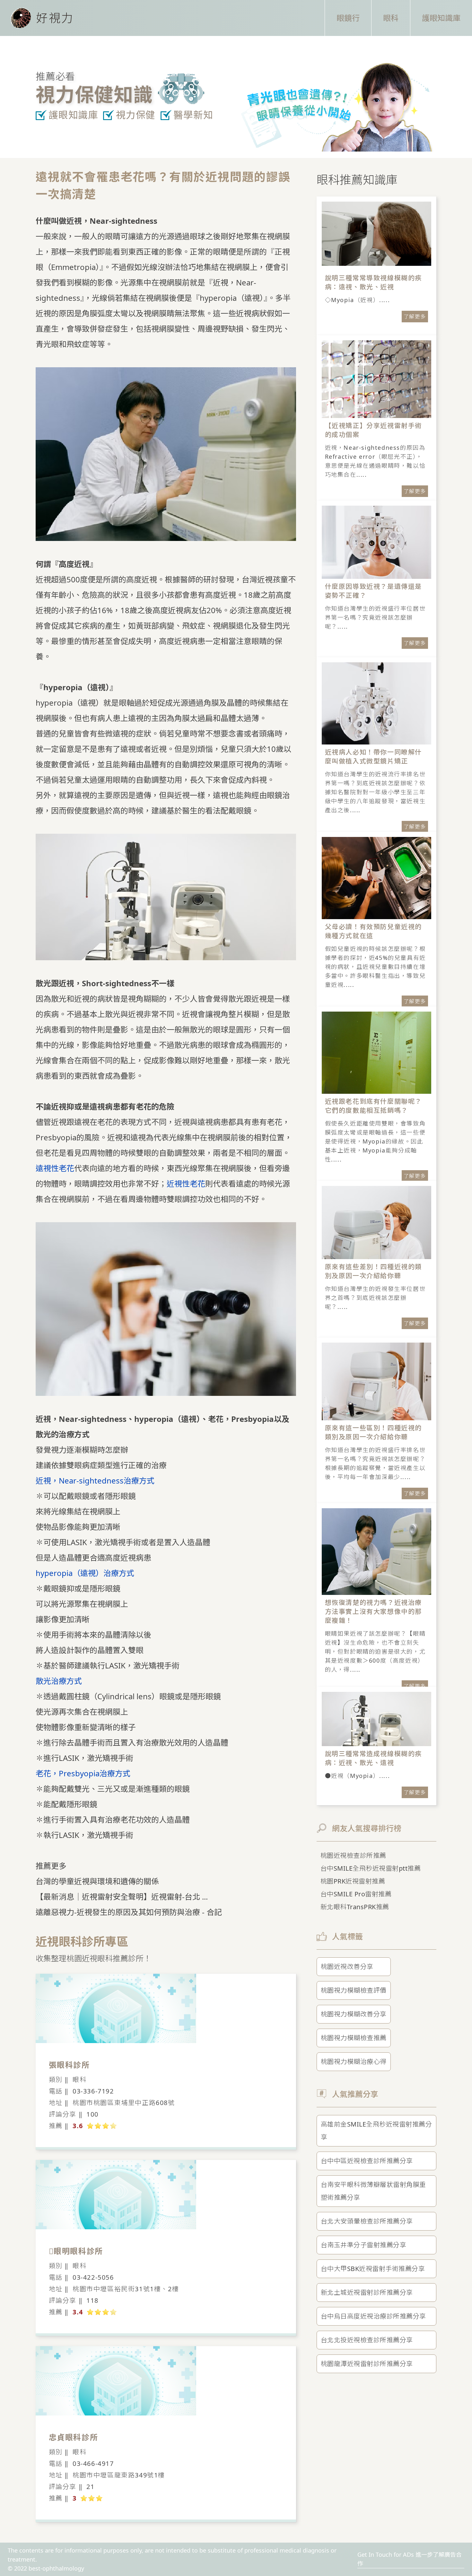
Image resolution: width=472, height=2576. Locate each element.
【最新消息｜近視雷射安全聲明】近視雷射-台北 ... (122, 1897)
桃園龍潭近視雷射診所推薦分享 (367, 2364)
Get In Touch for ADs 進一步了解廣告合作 (410, 2559)
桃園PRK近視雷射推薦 (353, 1881)
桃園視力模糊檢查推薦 (354, 2038)
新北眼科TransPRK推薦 (355, 1907)
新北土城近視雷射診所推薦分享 (367, 2292)
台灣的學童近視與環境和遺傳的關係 (97, 1881)
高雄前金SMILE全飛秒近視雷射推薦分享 (376, 2131)
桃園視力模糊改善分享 (354, 2014)
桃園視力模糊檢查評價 (354, 1990)
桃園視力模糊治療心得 (354, 2062)
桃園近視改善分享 (347, 1967)
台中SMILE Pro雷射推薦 (356, 1894)
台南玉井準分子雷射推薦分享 (364, 2245)
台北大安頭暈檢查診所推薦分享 (367, 2221)
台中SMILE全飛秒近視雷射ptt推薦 (371, 1868)
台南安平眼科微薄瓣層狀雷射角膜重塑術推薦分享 (373, 2191)
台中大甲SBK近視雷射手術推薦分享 (373, 2269)
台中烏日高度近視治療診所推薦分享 (373, 2316)
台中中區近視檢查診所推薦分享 (367, 2161)
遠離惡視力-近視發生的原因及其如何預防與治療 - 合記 (129, 1912)
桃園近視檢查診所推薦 (353, 1855)
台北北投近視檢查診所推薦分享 (367, 2340)
